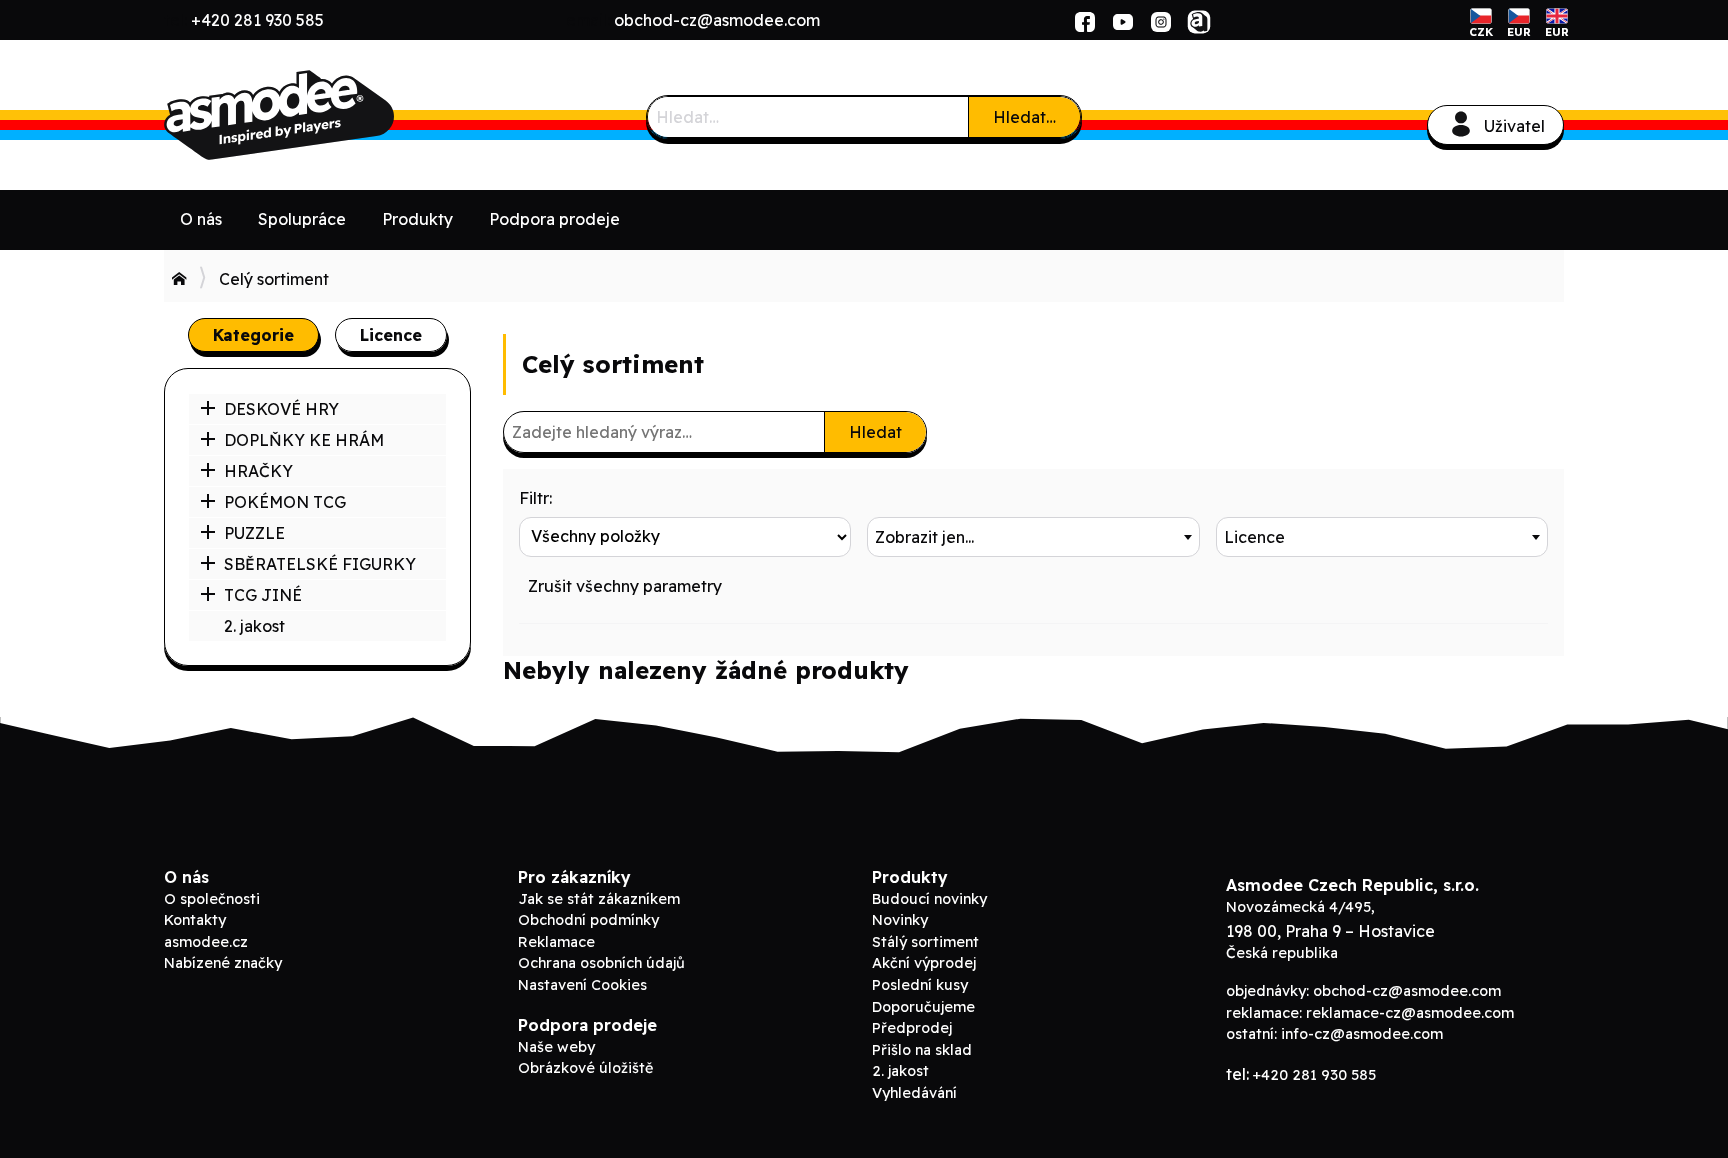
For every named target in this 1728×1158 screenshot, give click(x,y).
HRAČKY (258, 471)
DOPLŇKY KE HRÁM (304, 440)
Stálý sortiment (925, 942)
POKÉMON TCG (285, 502)
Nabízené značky (223, 963)
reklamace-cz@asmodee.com (1410, 1013)
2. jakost (254, 626)
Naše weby (556, 1047)
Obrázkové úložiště (585, 1068)
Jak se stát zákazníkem (599, 899)
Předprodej (912, 1028)
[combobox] (1033, 537)
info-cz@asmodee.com (1362, 1034)
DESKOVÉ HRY (281, 409)
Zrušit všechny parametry (625, 586)
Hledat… (1024, 117)
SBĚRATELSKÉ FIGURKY (320, 564)
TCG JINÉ (263, 595)
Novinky (900, 920)
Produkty (417, 219)
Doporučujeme (923, 1007)
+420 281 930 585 (257, 20)
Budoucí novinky (929, 899)
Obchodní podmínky (588, 920)
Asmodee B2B (314, 115)
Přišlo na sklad (922, 1050)
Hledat (875, 432)
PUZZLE (254, 533)
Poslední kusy (920, 985)
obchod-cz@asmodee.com (717, 20)
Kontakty (195, 920)
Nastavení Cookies (582, 985)
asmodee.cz (206, 942)
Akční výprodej (924, 963)
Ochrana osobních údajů (601, 963)
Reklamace (556, 942)
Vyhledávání (914, 1093)
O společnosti (212, 899)
